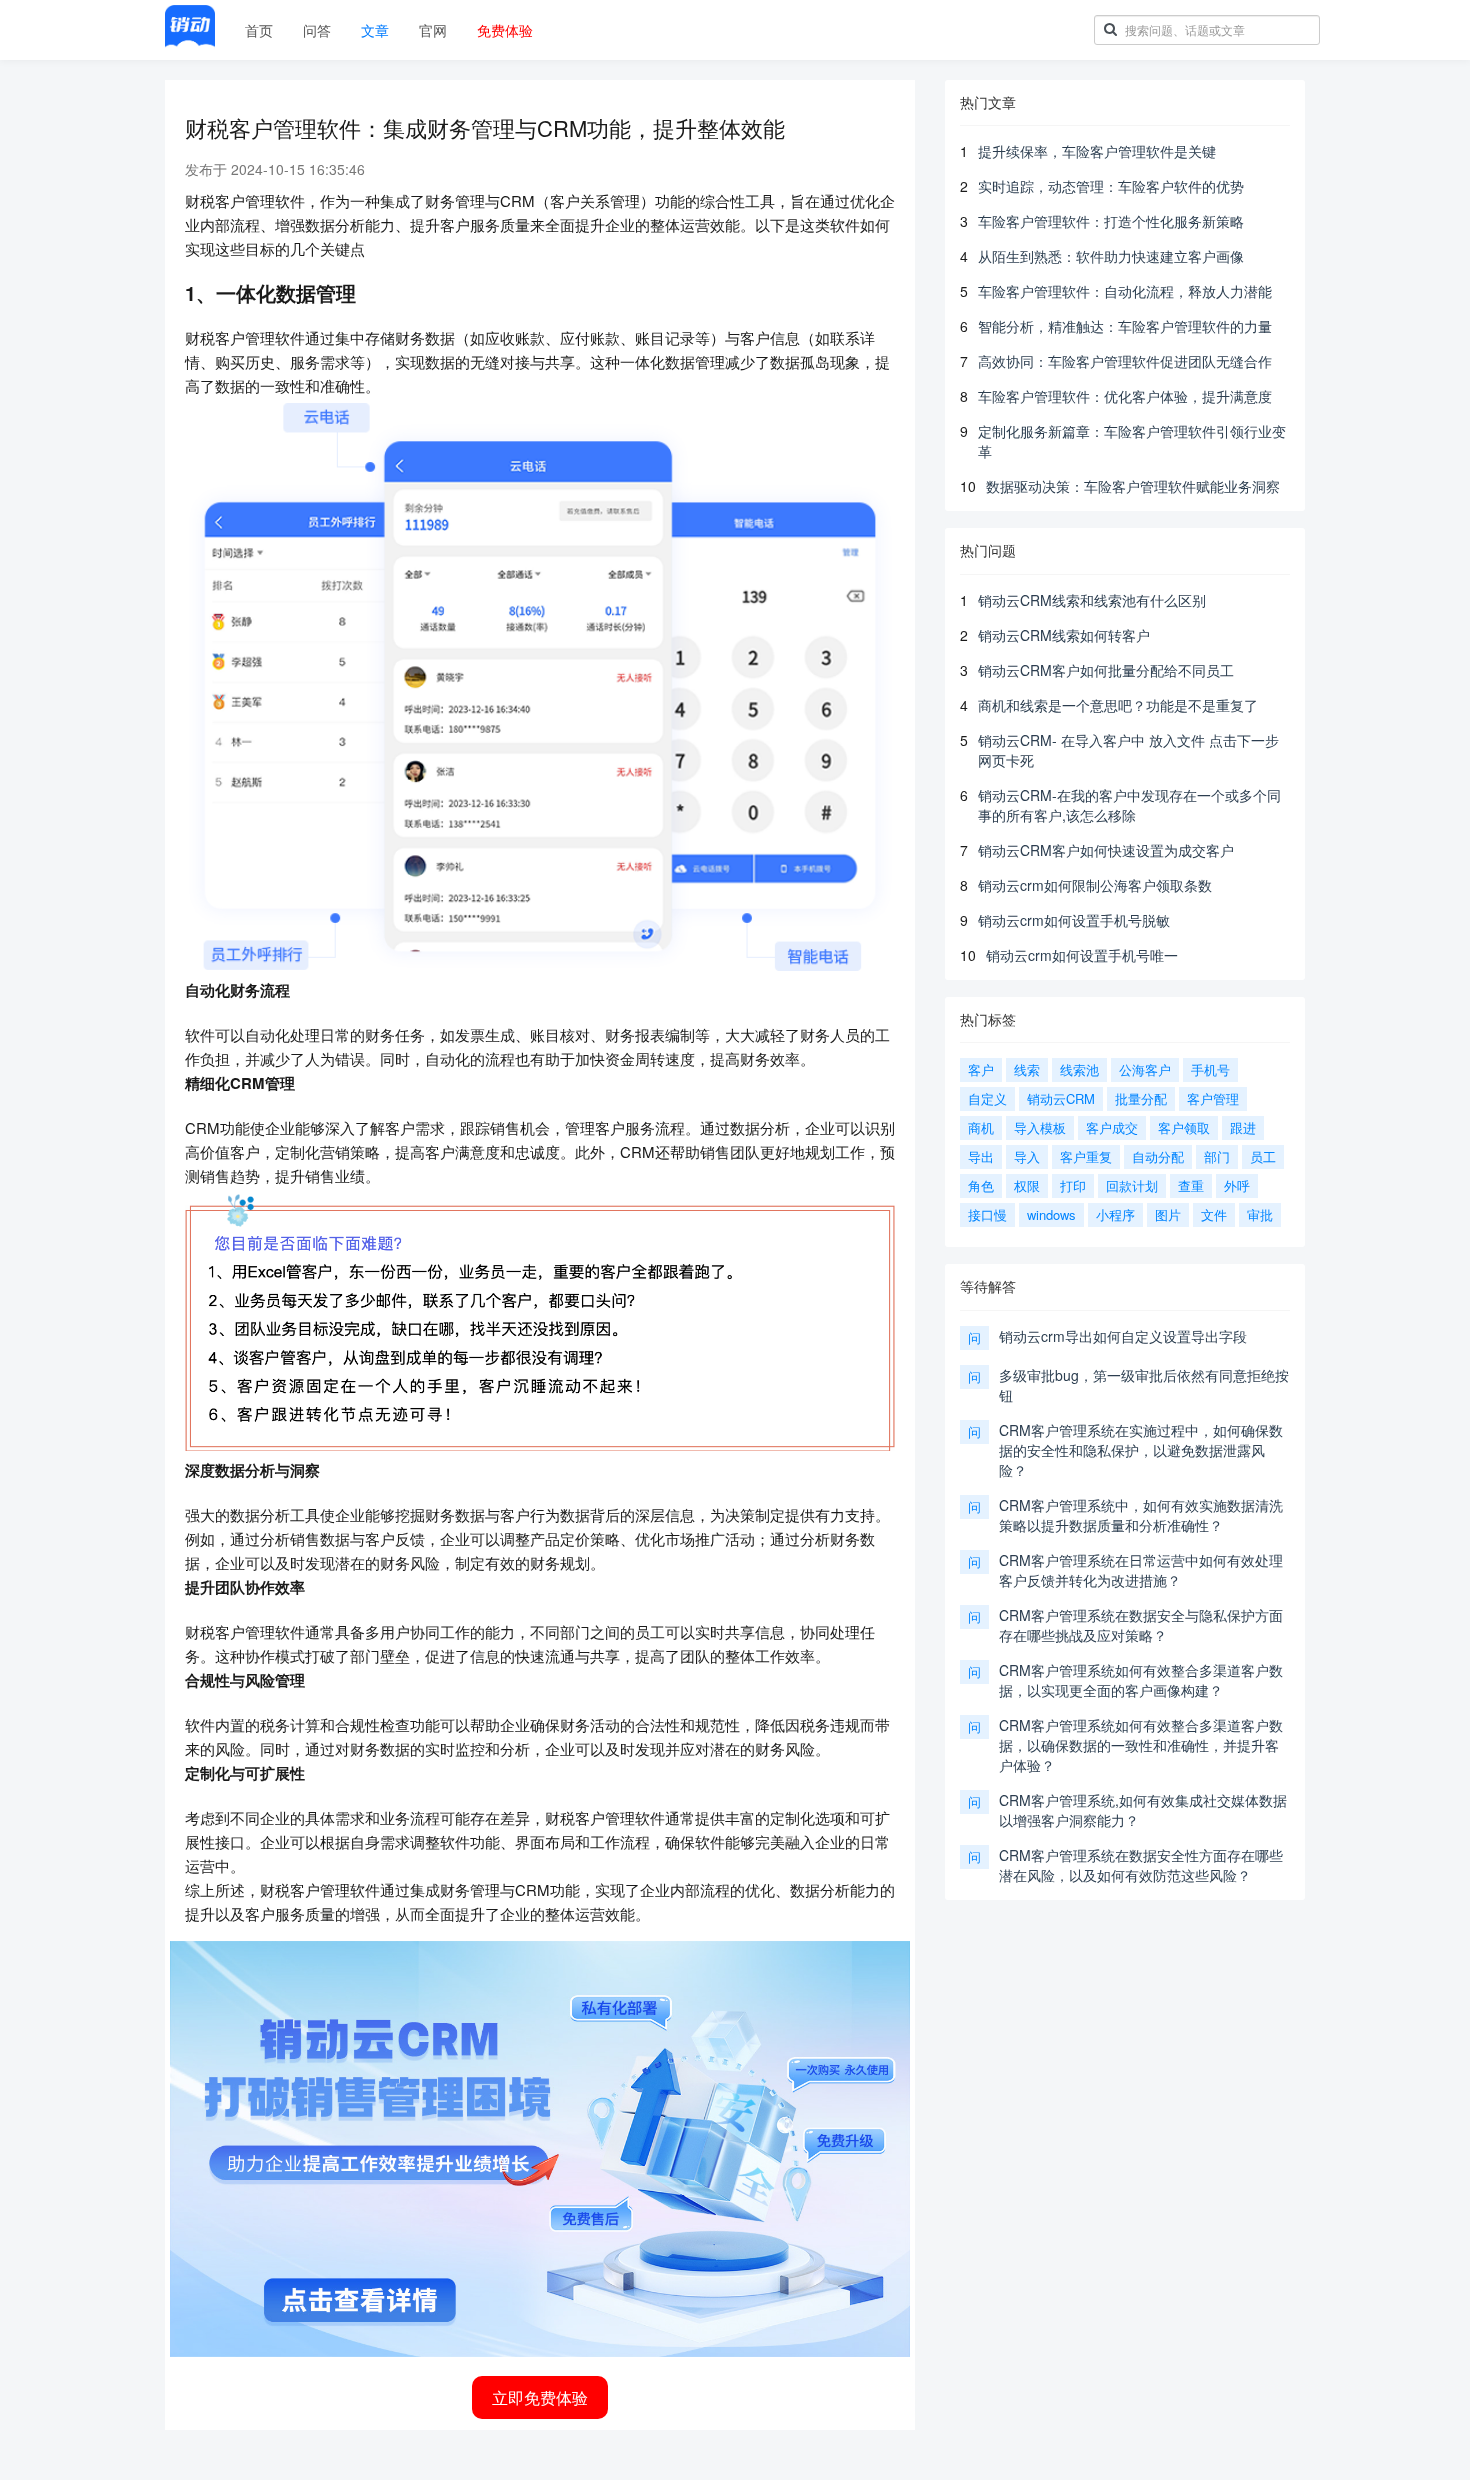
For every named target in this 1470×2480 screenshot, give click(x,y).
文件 (1214, 1214)
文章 (375, 30)
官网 (433, 30)
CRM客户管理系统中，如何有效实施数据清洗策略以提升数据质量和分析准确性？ (1141, 1515)
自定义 (987, 1098)
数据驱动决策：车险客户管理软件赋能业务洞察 (1133, 486)
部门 (1217, 1156)
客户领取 (1184, 1127)
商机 (981, 1127)
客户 (981, 1069)
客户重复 (1086, 1156)
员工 (1263, 1156)
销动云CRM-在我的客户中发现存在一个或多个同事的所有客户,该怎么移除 (1129, 805)
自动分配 (1158, 1156)
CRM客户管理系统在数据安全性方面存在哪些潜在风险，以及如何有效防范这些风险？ (1141, 1865)
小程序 (1115, 1214)
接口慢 (987, 1214)
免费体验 (505, 30)
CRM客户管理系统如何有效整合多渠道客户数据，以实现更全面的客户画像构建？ (1141, 1680)
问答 (317, 30)
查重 (1191, 1185)
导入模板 (1040, 1127)
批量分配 (1141, 1098)
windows (1051, 1214)
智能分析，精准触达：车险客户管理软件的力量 (1125, 326)
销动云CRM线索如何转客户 (1064, 635)
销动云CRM (1061, 1098)
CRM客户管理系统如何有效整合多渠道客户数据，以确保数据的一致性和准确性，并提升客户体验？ (1141, 1745)
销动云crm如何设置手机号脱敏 (1074, 920)
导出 (981, 1156)
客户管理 (1213, 1098)
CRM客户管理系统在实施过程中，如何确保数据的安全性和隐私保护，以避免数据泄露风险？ (1141, 1450)
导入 (1027, 1156)
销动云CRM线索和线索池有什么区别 (1092, 600)
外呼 (1237, 1185)
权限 (1027, 1185)
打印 (1073, 1185)
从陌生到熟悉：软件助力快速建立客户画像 (1111, 256)
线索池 (1079, 1069)
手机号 (1210, 1069)
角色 (981, 1185)
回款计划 (1132, 1185)
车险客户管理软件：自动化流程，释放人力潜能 (1125, 291)
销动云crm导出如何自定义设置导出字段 (1123, 1336)
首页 (259, 30)
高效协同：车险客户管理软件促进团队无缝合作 (1125, 361)
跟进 (1243, 1127)
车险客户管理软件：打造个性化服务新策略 (1111, 221)
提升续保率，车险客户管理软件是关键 (1097, 151)
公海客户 (1145, 1069)
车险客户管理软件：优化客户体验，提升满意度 (1125, 396)
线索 (1027, 1069)
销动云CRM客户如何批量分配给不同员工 (1106, 670)
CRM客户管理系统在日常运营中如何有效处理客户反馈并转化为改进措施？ (1141, 1570)
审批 (1260, 1214)
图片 (1168, 1214)
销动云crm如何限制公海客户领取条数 (1095, 885)
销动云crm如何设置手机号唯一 (1082, 955)
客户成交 (1112, 1127)
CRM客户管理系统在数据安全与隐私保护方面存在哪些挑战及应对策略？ (1141, 1625)
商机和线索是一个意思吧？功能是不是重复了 (1118, 705)
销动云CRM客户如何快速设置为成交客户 (1106, 850)
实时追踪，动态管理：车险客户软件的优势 (1111, 186)
